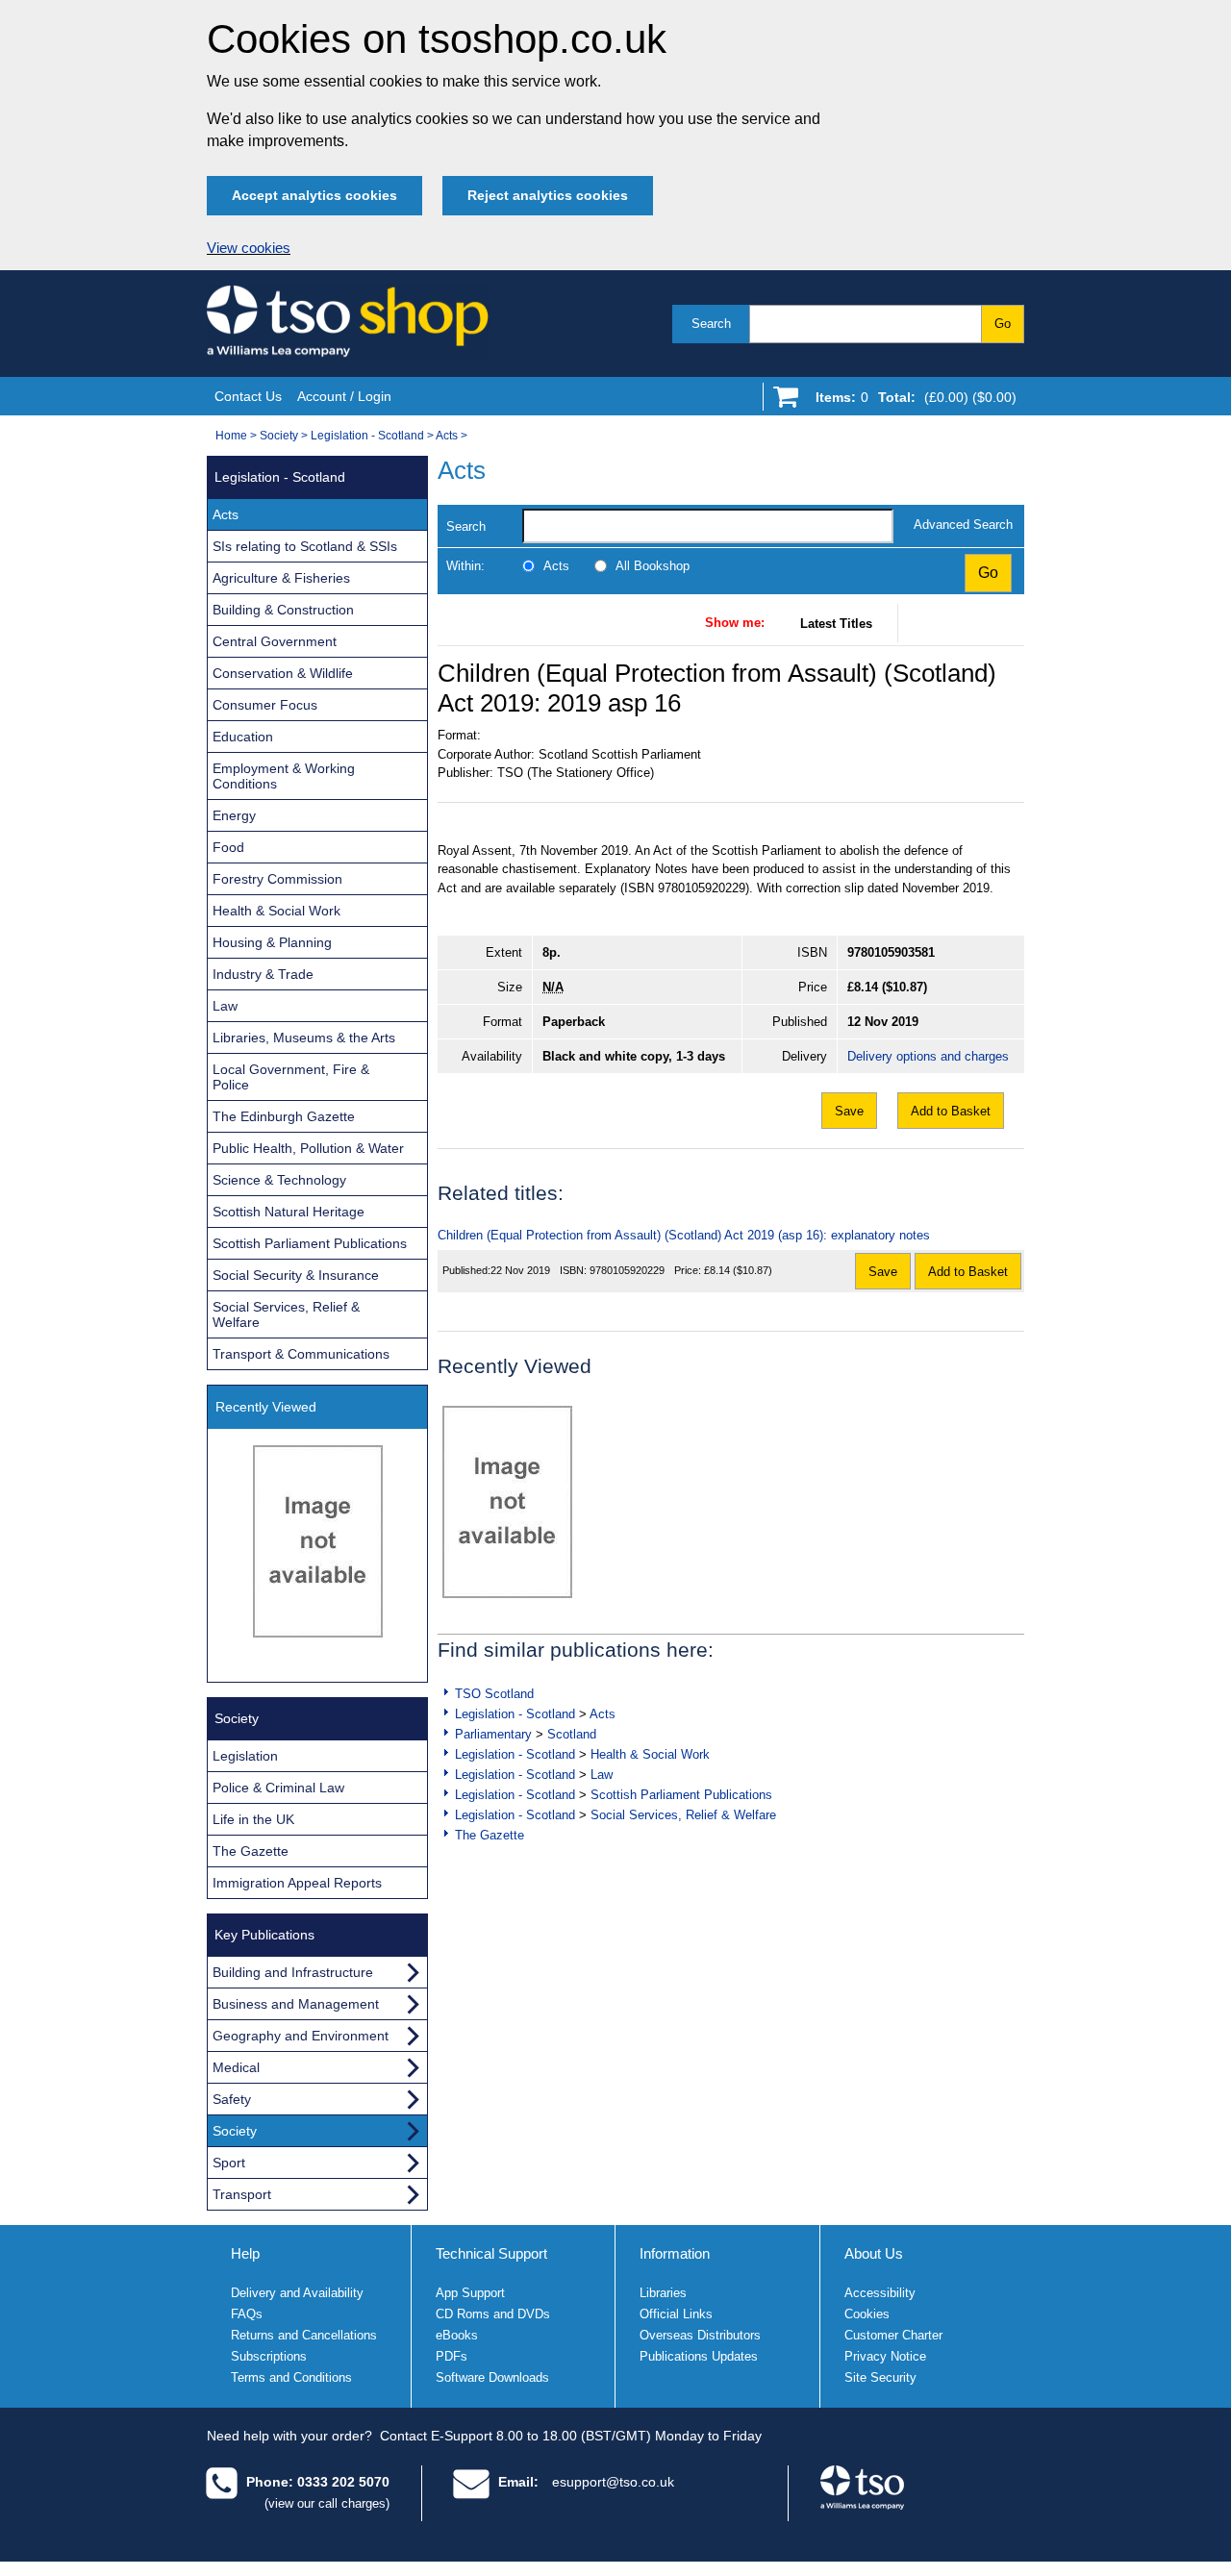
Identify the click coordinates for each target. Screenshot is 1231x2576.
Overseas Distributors (700, 2335)
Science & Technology (279, 1180)
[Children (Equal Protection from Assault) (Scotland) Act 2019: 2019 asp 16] (507, 1502)
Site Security (880, 2377)
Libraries (663, 2293)
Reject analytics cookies (548, 195)
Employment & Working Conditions (284, 776)
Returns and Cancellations (304, 2335)
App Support (470, 2293)
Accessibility (880, 2293)
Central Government (275, 641)
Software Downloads (492, 2377)
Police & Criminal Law (278, 1788)
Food (228, 847)
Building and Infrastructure (293, 1972)
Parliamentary (493, 1734)
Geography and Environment (301, 2036)
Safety (232, 2099)
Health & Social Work (650, 1754)
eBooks (457, 2335)
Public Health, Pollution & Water (308, 1148)
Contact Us (248, 396)
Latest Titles (836, 624)
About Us (874, 2253)
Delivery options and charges (928, 1056)
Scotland (572, 1734)
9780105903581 (891, 952)
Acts (447, 436)
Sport (229, 2163)
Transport (242, 2194)
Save (849, 1111)
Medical (236, 2067)
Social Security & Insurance (296, 1275)
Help (245, 2253)
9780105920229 (627, 1270)
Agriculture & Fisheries (281, 578)
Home (231, 436)
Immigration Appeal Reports (297, 1883)
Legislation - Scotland (367, 436)
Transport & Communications (301, 1354)
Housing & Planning (272, 942)
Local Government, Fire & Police (291, 1077)
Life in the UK (253, 1819)
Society (279, 436)
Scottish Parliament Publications (681, 1795)
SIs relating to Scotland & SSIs (305, 546)
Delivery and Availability (297, 2293)
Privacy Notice (885, 2356)
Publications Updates (699, 2356)
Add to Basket (951, 1111)
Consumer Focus (265, 705)
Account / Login (344, 396)
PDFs (452, 2356)
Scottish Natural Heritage (289, 1212)
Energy (234, 815)
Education (243, 737)
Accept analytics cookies (314, 195)
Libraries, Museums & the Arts (304, 1038)
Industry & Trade (263, 974)
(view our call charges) (327, 2503)
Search (711, 324)
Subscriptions (269, 2356)
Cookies (867, 2314)
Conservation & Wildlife (283, 673)
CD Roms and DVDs (493, 2314)
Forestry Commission (277, 879)
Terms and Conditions (291, 2377)
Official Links (676, 2314)
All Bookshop (653, 566)
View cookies (249, 248)
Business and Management (296, 2004)
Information (675, 2253)
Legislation (245, 1756)
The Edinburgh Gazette (284, 1116)
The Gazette (490, 1835)
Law (602, 1775)
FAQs (247, 2314)
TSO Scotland (494, 1694)
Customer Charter (893, 2335)
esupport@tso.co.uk (613, 2482)
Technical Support (491, 2253)
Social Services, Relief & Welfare (683, 1815)
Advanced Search (963, 525)
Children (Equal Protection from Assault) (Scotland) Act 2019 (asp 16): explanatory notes (684, 1235)
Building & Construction (283, 610)
